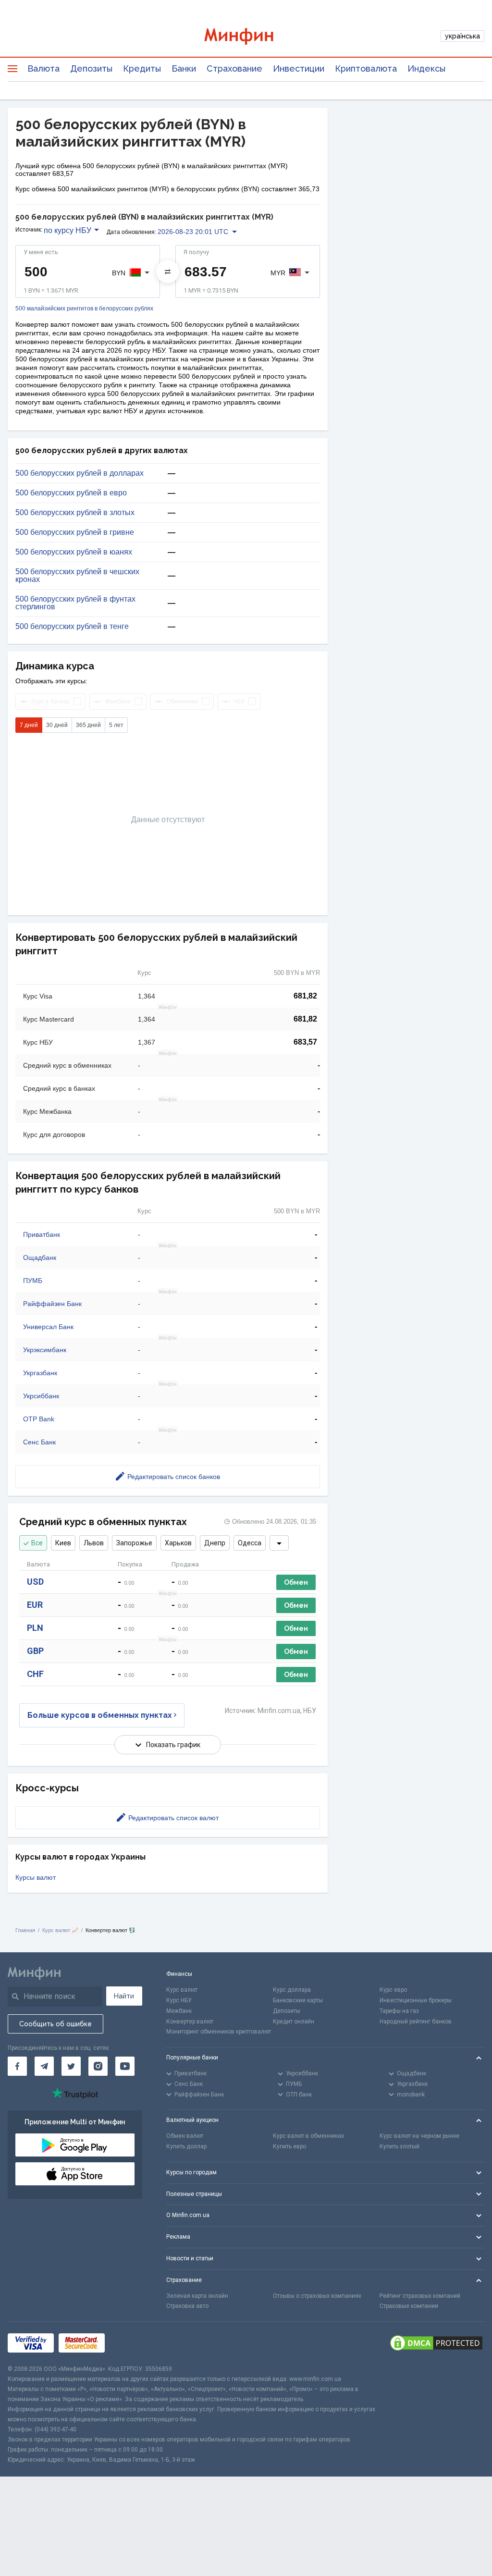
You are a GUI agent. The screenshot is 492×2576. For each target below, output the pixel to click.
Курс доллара (292, 1990)
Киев (63, 1543)
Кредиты (142, 68)
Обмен (296, 1582)
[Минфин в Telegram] (44, 2066)
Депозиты (91, 68)
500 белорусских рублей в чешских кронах (77, 576)
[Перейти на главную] (246, 36)
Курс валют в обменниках (308, 2136)
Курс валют (182, 1990)
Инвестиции (299, 68)
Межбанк (179, 2011)
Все (37, 1543)
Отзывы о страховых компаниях (317, 2296)
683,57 (305, 1042)
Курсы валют (36, 1877)
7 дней (29, 725)
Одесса (250, 1543)
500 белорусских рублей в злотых (75, 513)
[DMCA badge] (436, 2343)
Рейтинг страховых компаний (420, 2296)
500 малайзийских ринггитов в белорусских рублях (84, 309)
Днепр (215, 1543)
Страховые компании (409, 2306)
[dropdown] (279, 1543)
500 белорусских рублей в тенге (72, 627)
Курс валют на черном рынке (419, 2136)
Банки (184, 68)
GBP (35, 1651)
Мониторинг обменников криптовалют (219, 2032)
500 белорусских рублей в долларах (80, 473)
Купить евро (289, 2146)
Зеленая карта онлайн (197, 2296)
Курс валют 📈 (60, 1930)
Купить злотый (400, 2146)
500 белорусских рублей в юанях (74, 552)
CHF (35, 1674)
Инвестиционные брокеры (416, 2000)
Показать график (173, 1745)
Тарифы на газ (399, 2011)
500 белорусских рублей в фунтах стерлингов (75, 603)
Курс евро (393, 1990)
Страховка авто (187, 2306)
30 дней (57, 725)
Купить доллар (186, 2146)
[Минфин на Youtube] (125, 2066)
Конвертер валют (190, 2021)
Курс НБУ (179, 2000)
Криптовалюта (366, 68)
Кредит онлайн (294, 2021)
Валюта (43, 68)
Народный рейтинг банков (416, 2021)
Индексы (426, 68)
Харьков (178, 1543)
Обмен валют (185, 2136)
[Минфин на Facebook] (17, 2066)
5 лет (116, 725)
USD (35, 1582)
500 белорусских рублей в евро (71, 493)
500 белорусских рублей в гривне (75, 532)
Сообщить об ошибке (55, 2024)
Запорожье (134, 1543)
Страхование (234, 68)
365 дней (88, 725)
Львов (94, 1543)
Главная (25, 1930)
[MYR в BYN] (168, 271)
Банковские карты (298, 2000)
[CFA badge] (131, 2343)
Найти (124, 1996)
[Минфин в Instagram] (98, 2066)
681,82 (305, 996)
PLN (35, 1628)
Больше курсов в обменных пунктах (100, 1715)
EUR (35, 1605)
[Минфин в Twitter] (71, 2066)
